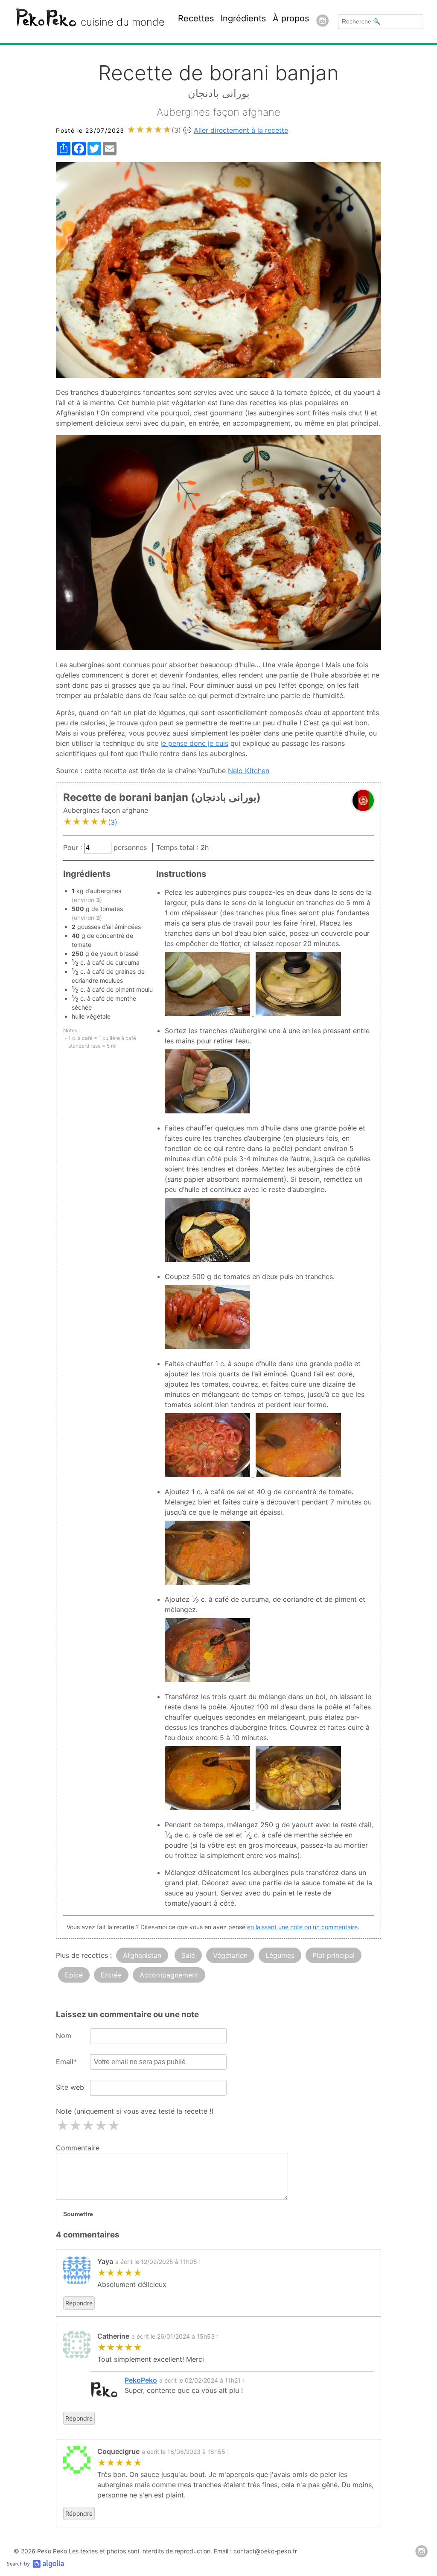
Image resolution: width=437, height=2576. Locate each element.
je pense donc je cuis (194, 743)
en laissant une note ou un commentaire (302, 1927)
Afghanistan (142, 1955)
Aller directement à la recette (241, 130)
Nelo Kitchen (249, 771)
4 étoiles (101, 2126)
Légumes (280, 1955)
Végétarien (230, 1955)
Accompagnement (169, 1975)
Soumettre (78, 2214)
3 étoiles (88, 2126)
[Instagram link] (323, 22)
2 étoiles (75, 2126)
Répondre (79, 2303)
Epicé (74, 1975)
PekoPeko (141, 2380)
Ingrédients (243, 18)
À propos (291, 18)
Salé (188, 1955)
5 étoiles (114, 2126)
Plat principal (334, 1955)
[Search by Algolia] (35, 2565)
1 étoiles (62, 2126)
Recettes (196, 18)
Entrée (111, 1975)
